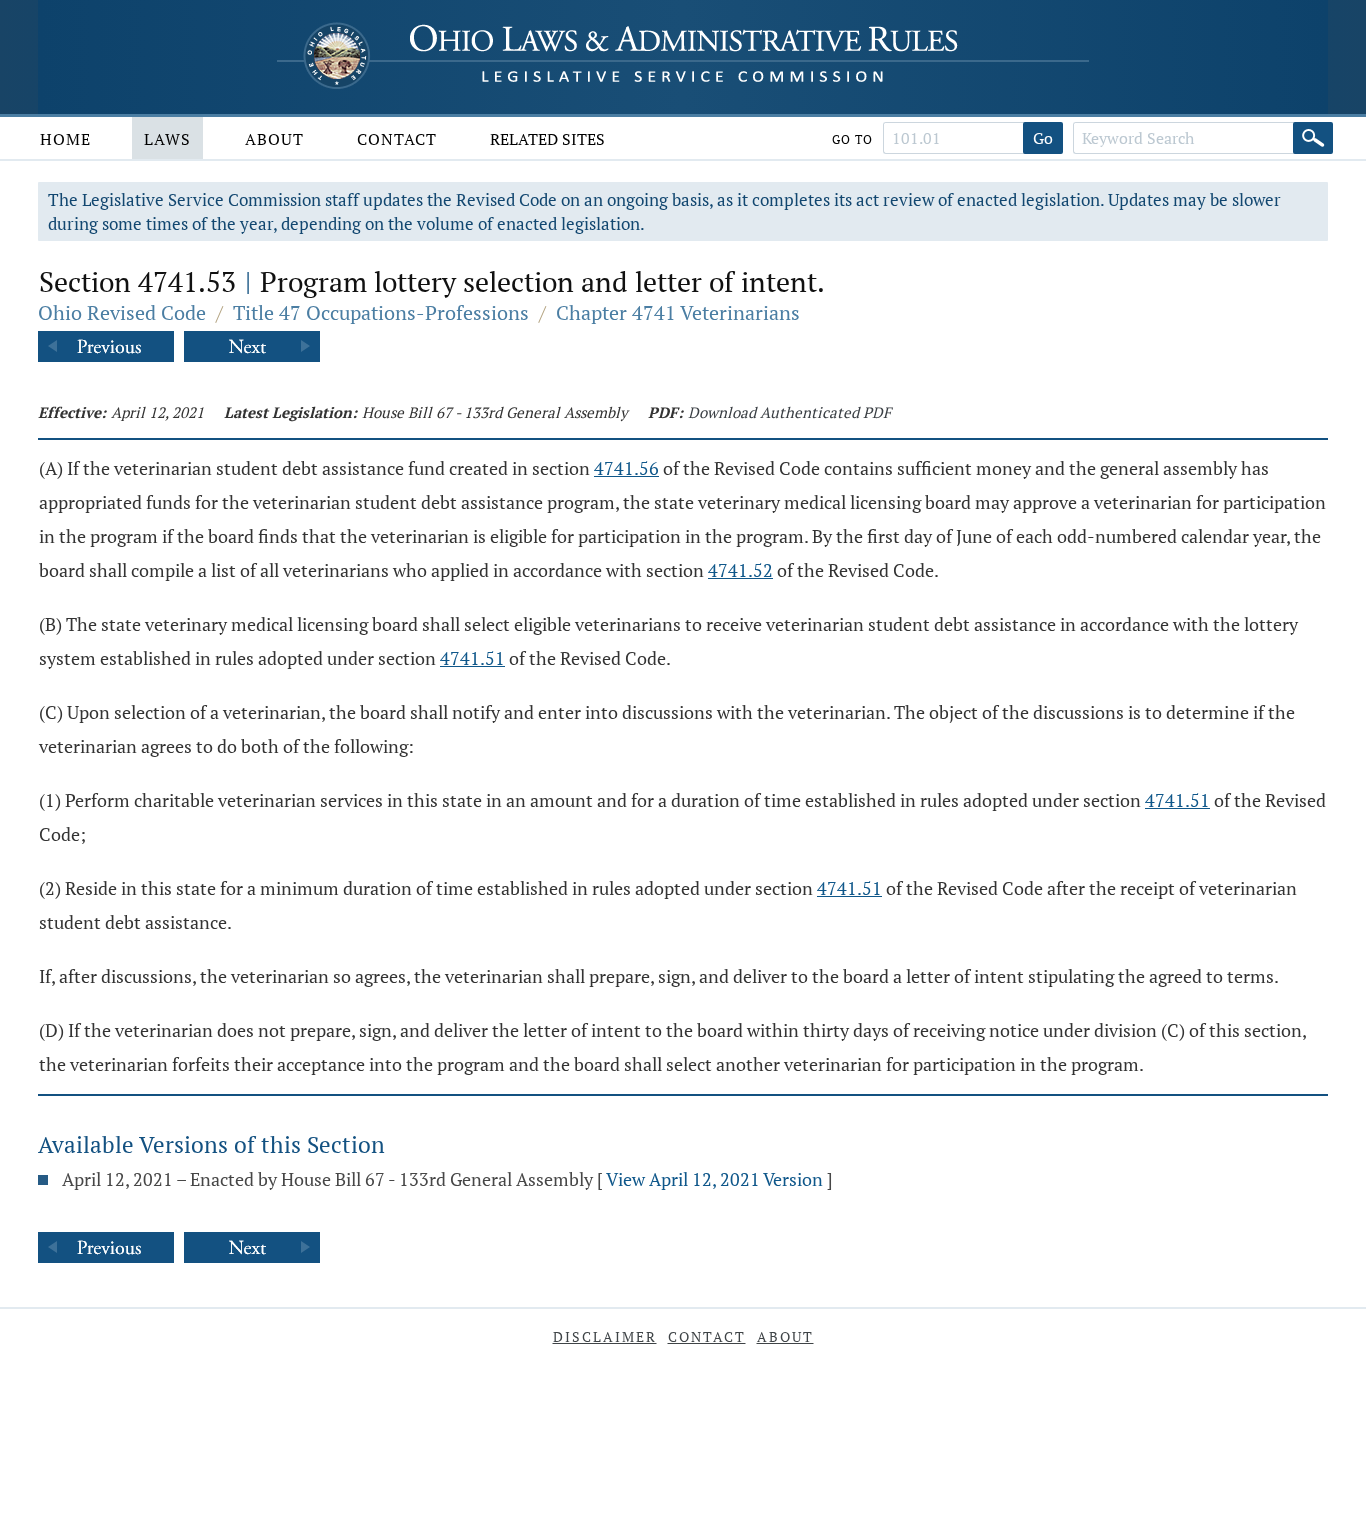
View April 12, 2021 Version (714, 1179)
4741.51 (472, 658)
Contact (397, 139)
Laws (167, 139)
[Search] (1313, 138)
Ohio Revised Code (122, 312)
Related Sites (547, 139)
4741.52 (740, 570)
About (274, 139)
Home (65, 139)
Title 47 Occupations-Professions (381, 312)
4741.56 (626, 468)
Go (1043, 138)
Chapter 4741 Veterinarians (678, 312)
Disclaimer (605, 1336)
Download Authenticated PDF (789, 412)
